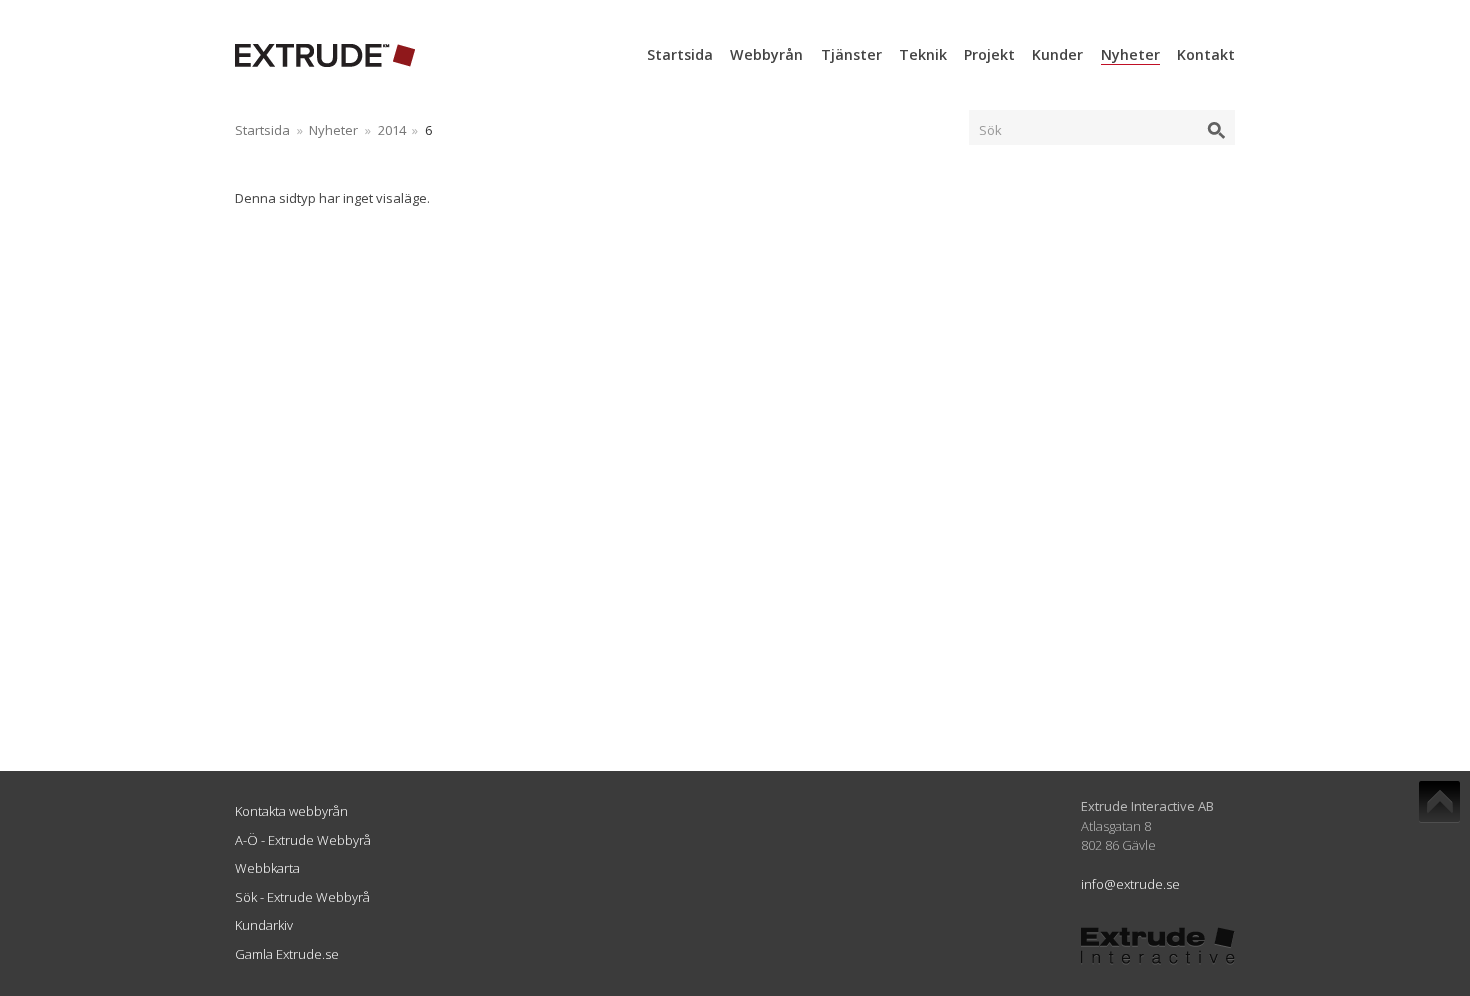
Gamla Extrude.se (287, 954)
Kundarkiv (264, 925)
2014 (392, 130)
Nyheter (1130, 54)
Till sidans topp (1439, 802)
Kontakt (1206, 54)
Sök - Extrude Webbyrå (302, 897)
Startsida (680, 54)
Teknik (923, 54)
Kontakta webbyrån (291, 811)
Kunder (1057, 54)
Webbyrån (766, 54)
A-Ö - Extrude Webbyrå (303, 840)
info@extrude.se (1130, 884)
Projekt (989, 54)
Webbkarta (267, 868)
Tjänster (851, 54)
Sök (990, 130)
